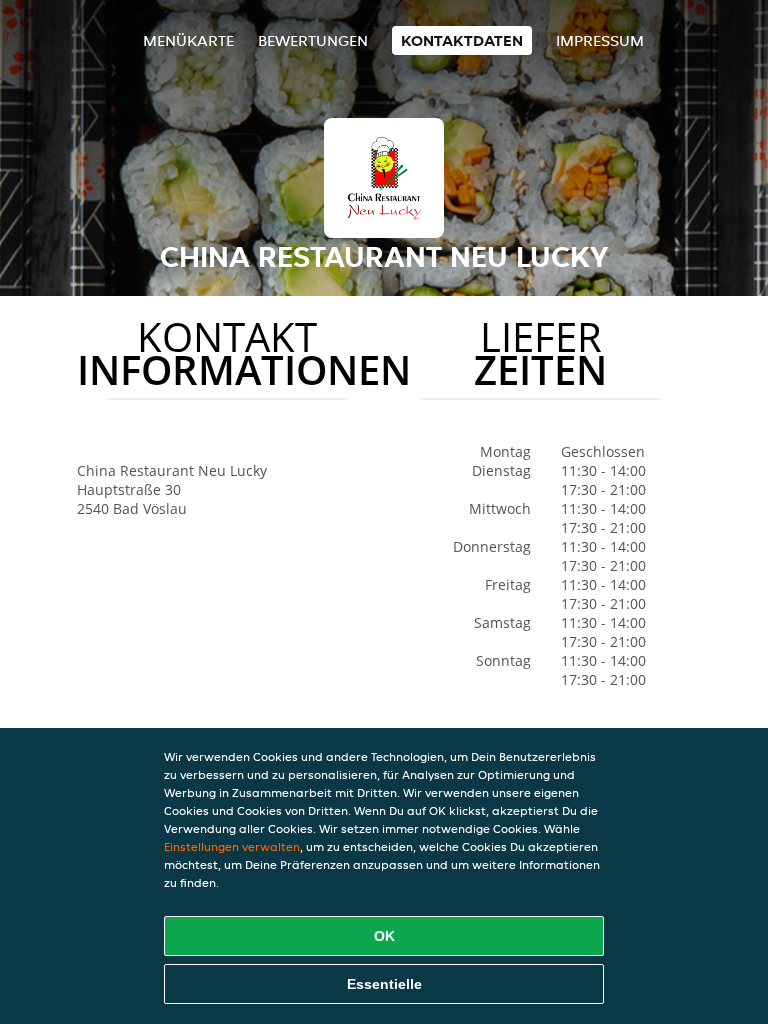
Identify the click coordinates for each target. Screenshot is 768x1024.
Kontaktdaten (462, 40)
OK (384, 936)
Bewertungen (313, 40)
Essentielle (384, 984)
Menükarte (188, 40)
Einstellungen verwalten (232, 846)
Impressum (600, 40)
